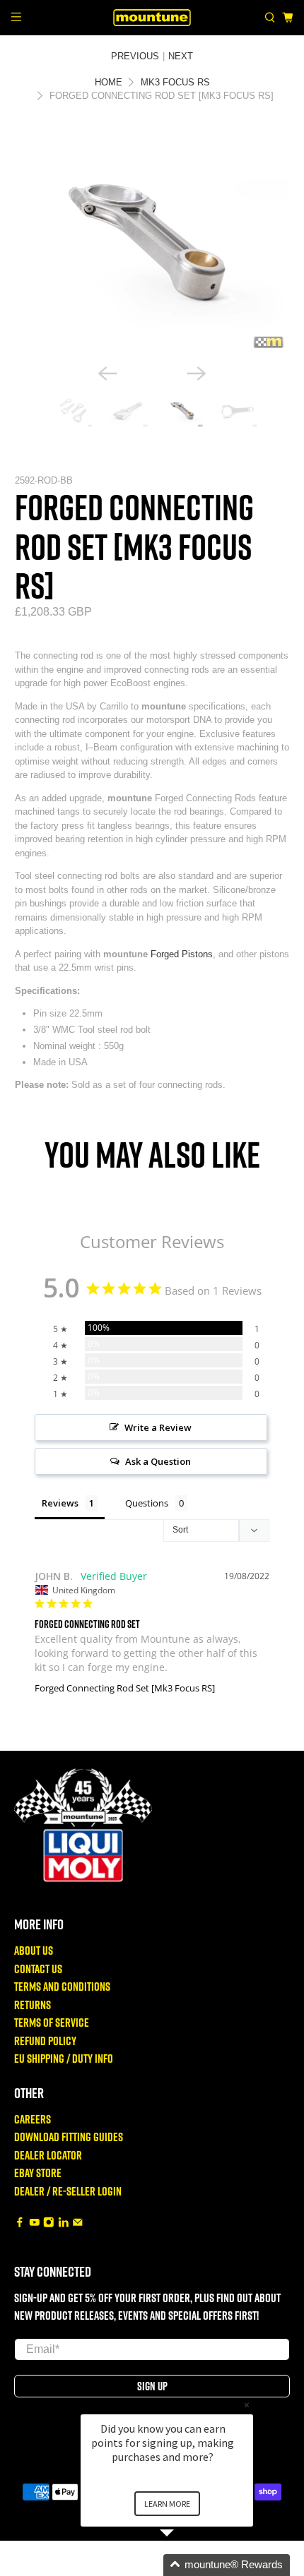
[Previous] (107, 373)
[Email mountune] (78, 2223)
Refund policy (45, 2041)
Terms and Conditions (62, 1986)
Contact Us (38, 1969)
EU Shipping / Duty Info (64, 2058)
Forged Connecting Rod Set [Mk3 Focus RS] (125, 1688)
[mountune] (152, 17)
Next (181, 56)
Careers (33, 2119)
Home (109, 82)
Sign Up (152, 2386)
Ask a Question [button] (158, 1461)
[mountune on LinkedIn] (64, 2223)
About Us (34, 1950)
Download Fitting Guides (69, 2137)
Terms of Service (52, 2022)
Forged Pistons (182, 954)
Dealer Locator (48, 2155)
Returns (33, 2005)
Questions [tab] (147, 1503)
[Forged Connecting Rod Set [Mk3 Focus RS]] (152, 243)
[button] (184, 2565)
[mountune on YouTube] (35, 2223)
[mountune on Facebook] (20, 2223)
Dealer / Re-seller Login (68, 2191)
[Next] (197, 373)
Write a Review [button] (158, 1427)
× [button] (247, 2405)
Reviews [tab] (60, 1503)
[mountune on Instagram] (49, 2223)
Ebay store (38, 2173)
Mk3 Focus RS (175, 82)
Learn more (167, 2504)
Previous (135, 56)
